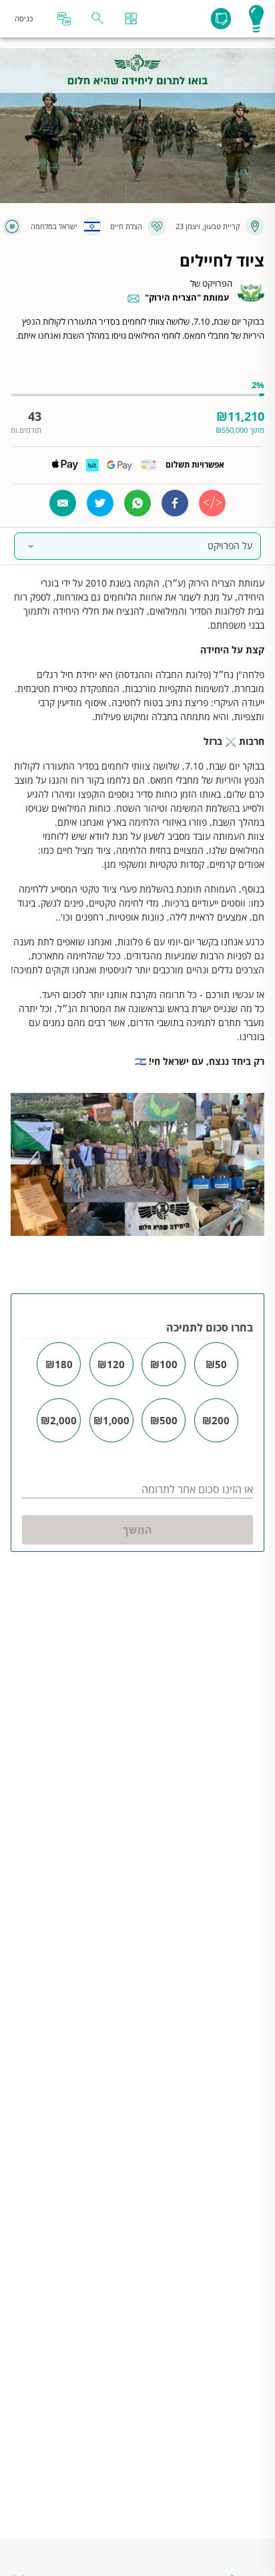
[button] (138, 546)
